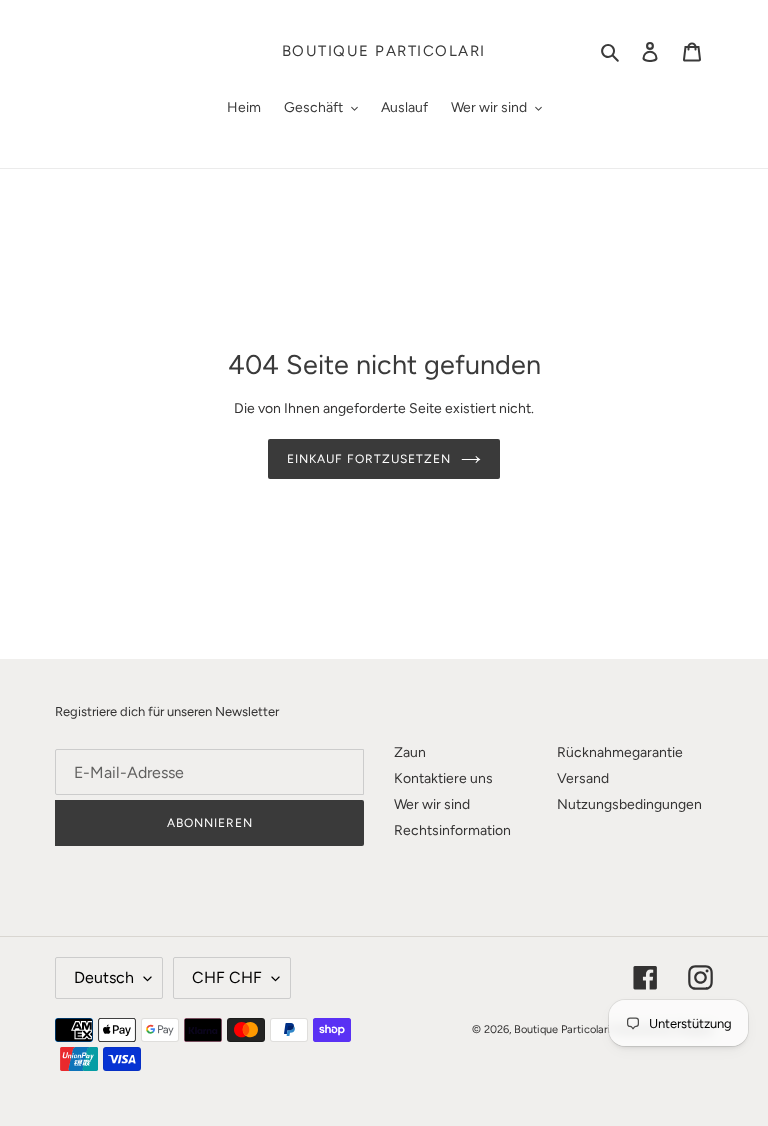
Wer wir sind (432, 804)
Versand (583, 778)
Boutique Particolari (384, 51)
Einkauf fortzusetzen (368, 459)
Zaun (410, 752)
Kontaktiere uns (443, 778)
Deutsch (104, 977)
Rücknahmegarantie (620, 752)
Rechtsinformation (452, 830)
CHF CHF (227, 977)
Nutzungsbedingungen (629, 804)
